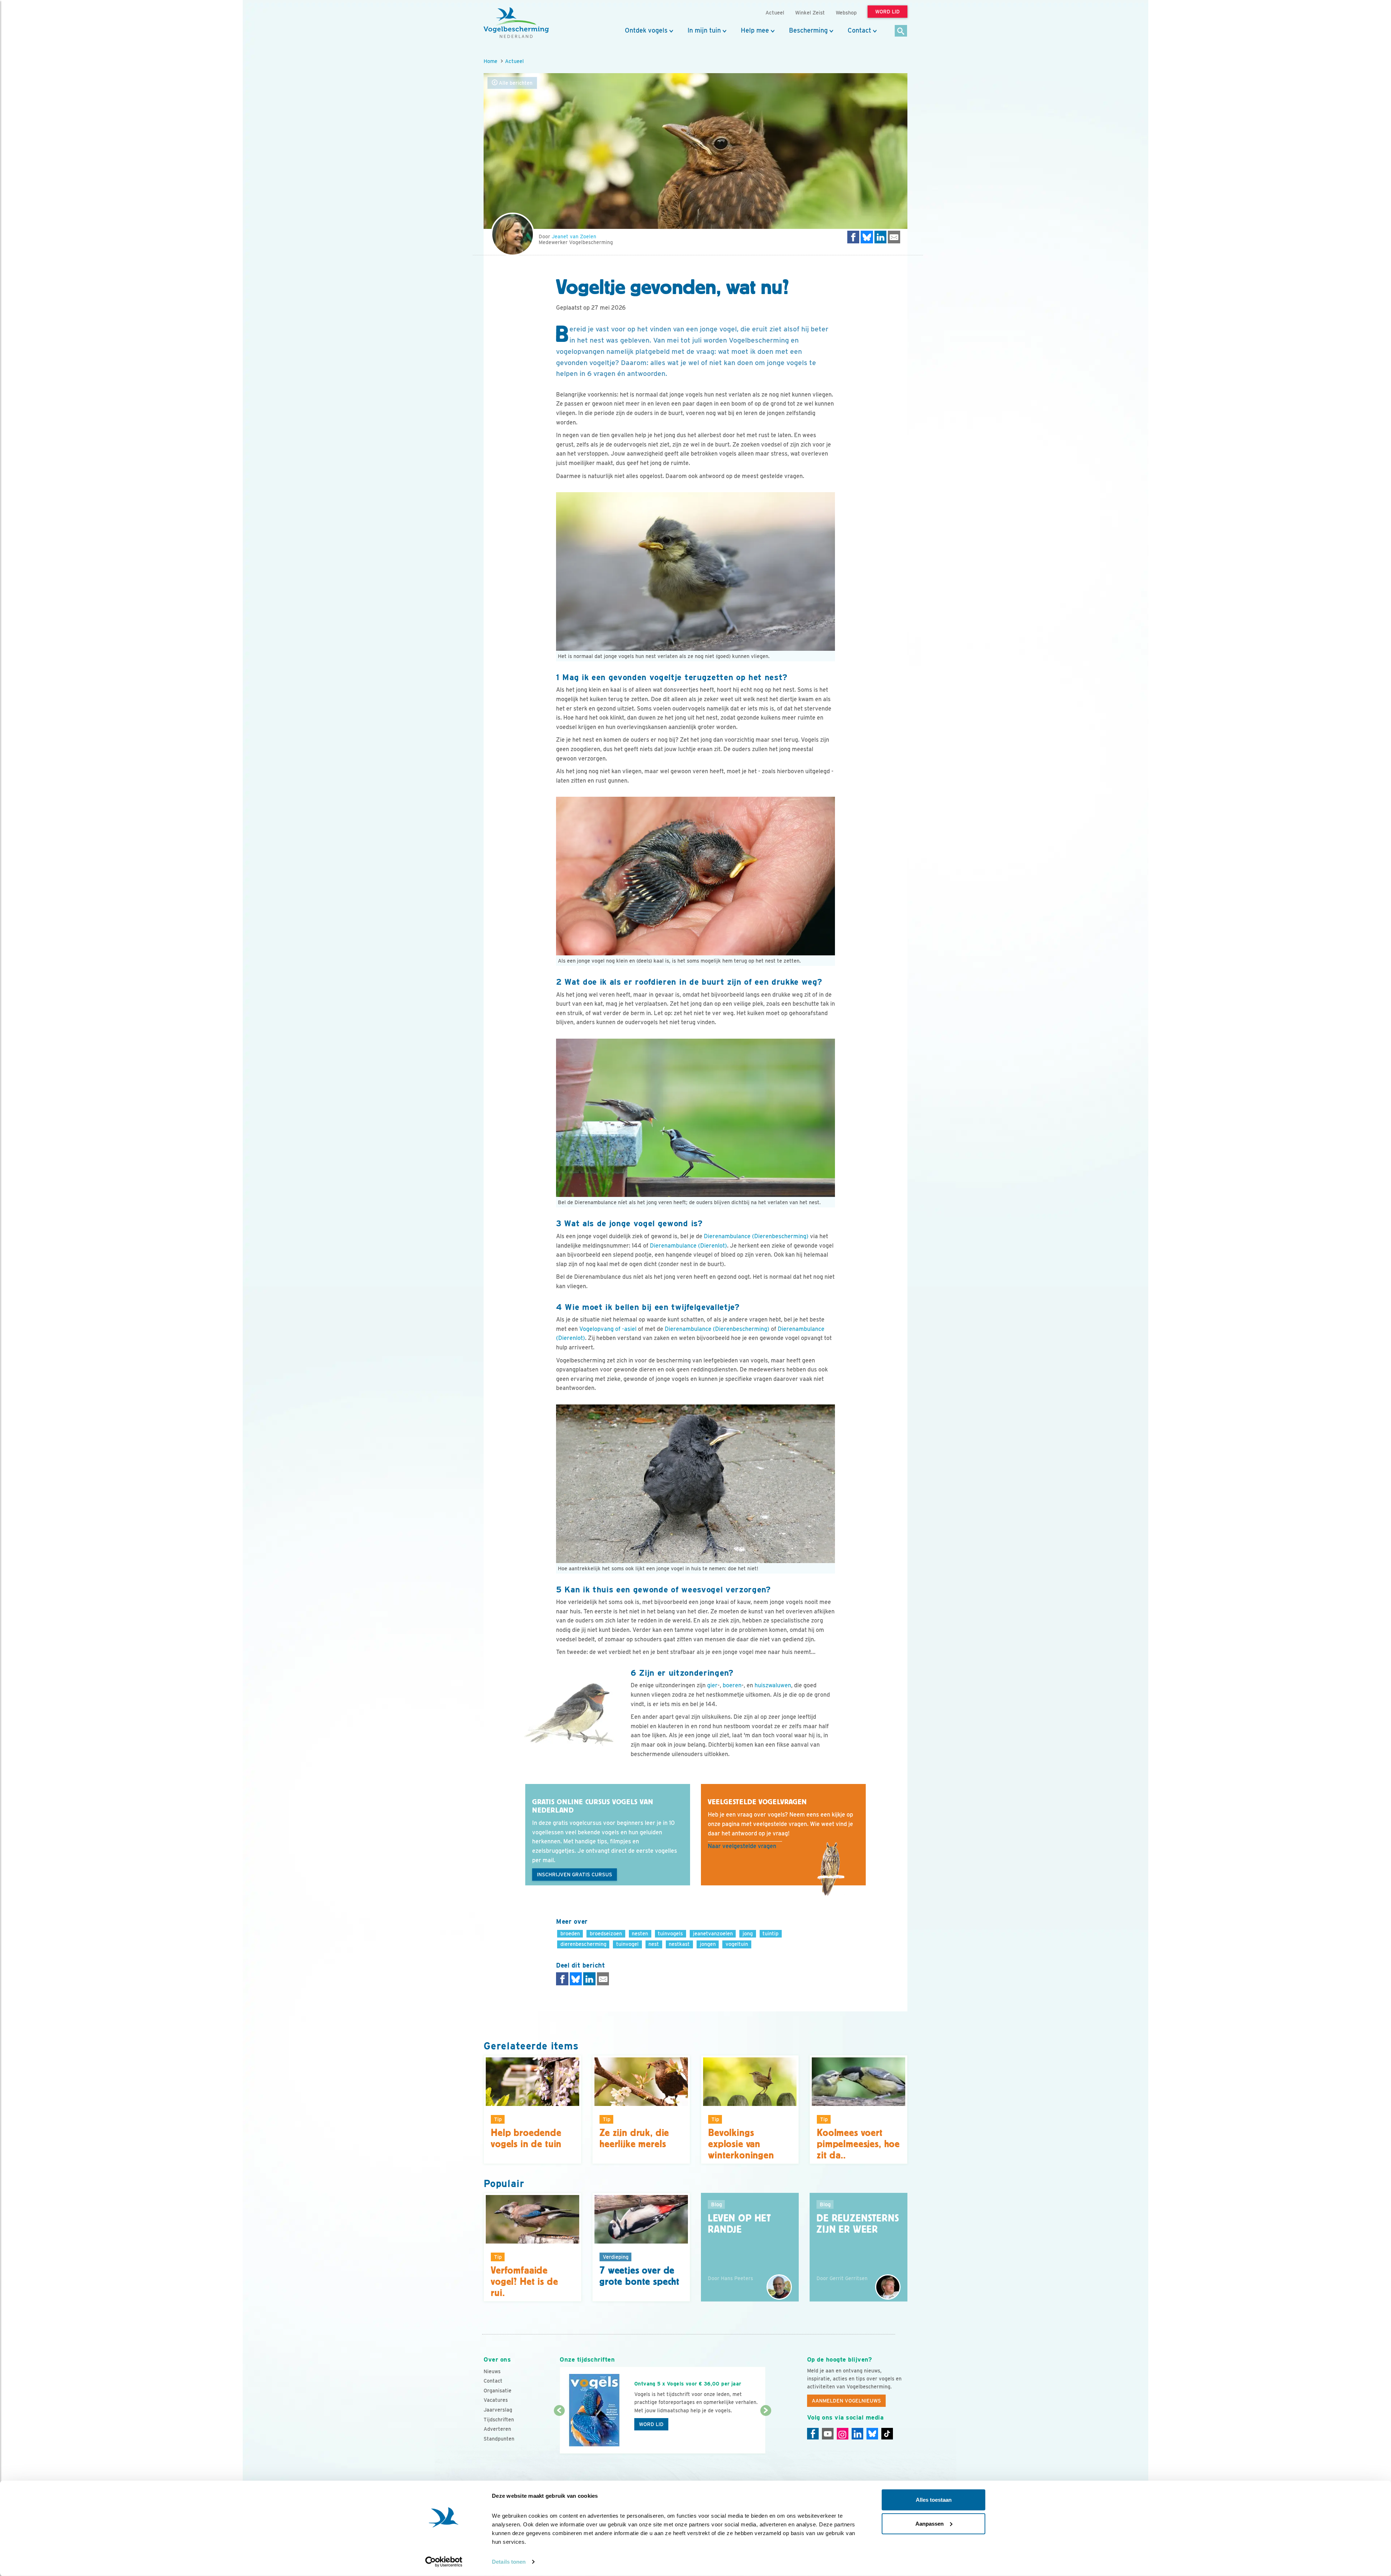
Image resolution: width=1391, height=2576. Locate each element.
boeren (732, 1685)
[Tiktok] (887, 2434)
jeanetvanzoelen (713, 1933)
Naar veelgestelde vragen (742, 1846)
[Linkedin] (857, 2434)
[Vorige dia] (559, 2433)
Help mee (755, 30)
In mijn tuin (704, 30)
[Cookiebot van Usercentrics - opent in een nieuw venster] (444, 2562)
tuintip (770, 1933)
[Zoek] (901, 31)
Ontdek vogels (646, 30)
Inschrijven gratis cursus (575, 1875)
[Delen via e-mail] (894, 237)
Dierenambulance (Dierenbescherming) (756, 1236)
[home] (516, 23)
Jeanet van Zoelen (574, 236)
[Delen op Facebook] (853, 237)
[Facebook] (813, 2434)
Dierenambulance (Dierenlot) (688, 1246)
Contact (859, 30)
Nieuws (492, 2371)
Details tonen (509, 2562)
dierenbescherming (583, 1944)
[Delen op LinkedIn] (881, 237)
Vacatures (496, 2400)
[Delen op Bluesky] (867, 237)
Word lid (651, 2424)
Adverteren (497, 2429)
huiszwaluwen (773, 1685)
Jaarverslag (498, 2410)
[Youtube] (828, 2434)
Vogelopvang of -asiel (608, 1329)
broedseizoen (606, 1933)
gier (712, 1685)
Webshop (846, 12)
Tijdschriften (499, 2420)
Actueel (514, 61)
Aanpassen (930, 2523)
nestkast (679, 1944)
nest (654, 1944)
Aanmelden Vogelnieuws (846, 2401)
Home (490, 61)
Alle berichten (515, 83)
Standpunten (499, 2439)
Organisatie (498, 2391)
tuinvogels (670, 1933)
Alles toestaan (934, 2500)
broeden (570, 1933)
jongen (708, 1944)
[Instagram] (843, 2434)
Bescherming (808, 30)
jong (748, 1933)
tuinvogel (627, 1944)
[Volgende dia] (766, 2433)
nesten (640, 1933)
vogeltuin (737, 1944)
